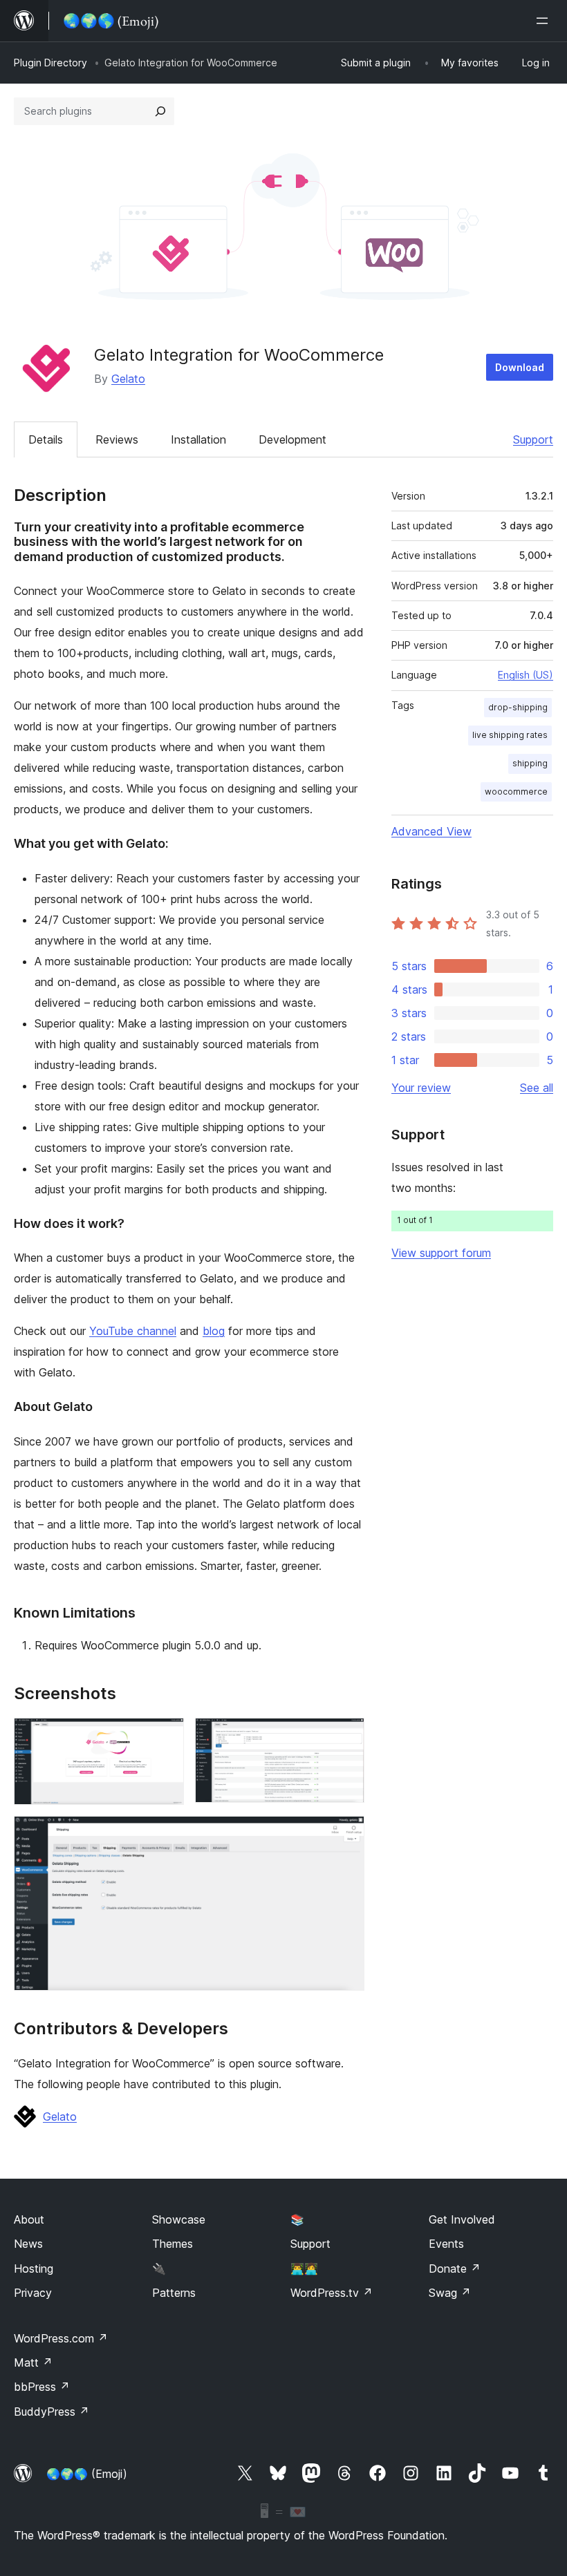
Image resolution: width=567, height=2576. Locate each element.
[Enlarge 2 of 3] (346, 1736)
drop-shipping (518, 707)
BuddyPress (52, 2412)
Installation (198, 439)
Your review (421, 1088)
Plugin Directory (50, 63)
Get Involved (462, 2219)
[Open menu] (545, 21)
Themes (173, 2244)
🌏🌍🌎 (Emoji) (87, 2474)
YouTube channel (133, 1331)
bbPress (42, 2387)
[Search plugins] (160, 111)
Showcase (179, 2219)
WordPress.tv (332, 2293)
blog (214, 1331)
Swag (450, 2293)
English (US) (526, 675)
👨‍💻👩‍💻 (304, 2269)
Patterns (174, 2293)
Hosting (34, 2269)
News (28, 2244)
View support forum (441, 1253)
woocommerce (516, 792)
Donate (455, 2269)
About (29, 2219)
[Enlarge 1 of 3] (165, 1736)
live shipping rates (510, 735)
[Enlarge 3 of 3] (346, 1835)
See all (537, 1088)
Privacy (33, 2293)
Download (520, 367)
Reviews (117, 439)
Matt (33, 2362)
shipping (530, 763)
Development (292, 439)
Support (533, 439)
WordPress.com (61, 2338)
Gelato (128, 379)
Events (446, 2244)
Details (46, 439)
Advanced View (431, 831)
